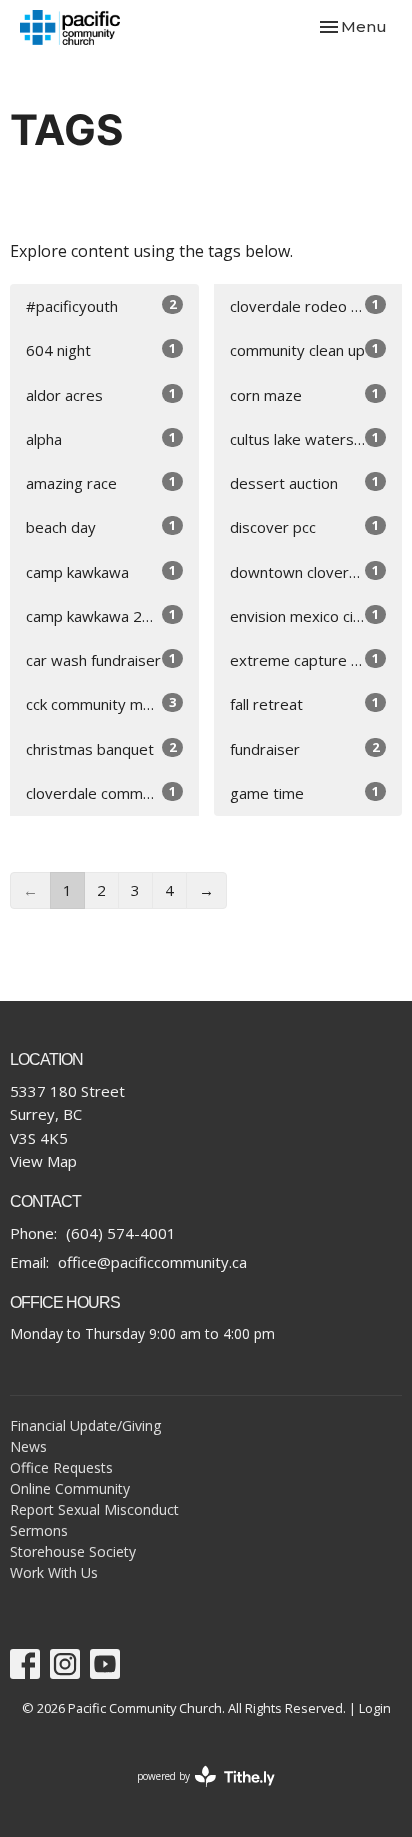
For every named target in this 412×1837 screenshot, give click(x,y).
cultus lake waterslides (308, 438)
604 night (101, 349)
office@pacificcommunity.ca (152, 1262)
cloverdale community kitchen (112, 792)
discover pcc (305, 526)
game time (305, 792)
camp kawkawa (101, 571)
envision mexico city (305, 615)
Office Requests (61, 1467)
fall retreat (305, 703)
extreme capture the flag (316, 659)
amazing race (101, 482)
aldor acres (101, 394)
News (28, 1446)
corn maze (305, 394)
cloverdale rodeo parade (315, 305)
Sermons (39, 1530)
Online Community (70, 1488)
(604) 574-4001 (121, 1233)
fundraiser (305, 748)
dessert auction (305, 482)
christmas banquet (101, 748)
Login (375, 1708)
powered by (195, 1793)
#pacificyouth (101, 305)
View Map (43, 1161)
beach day (101, 526)
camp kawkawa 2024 (101, 615)
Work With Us (54, 1572)
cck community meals (101, 703)
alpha (101, 438)
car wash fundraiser (101, 659)
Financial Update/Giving (85, 1425)
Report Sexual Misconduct (94, 1509)
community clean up (305, 349)
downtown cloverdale (305, 571)
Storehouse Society (73, 1551)
